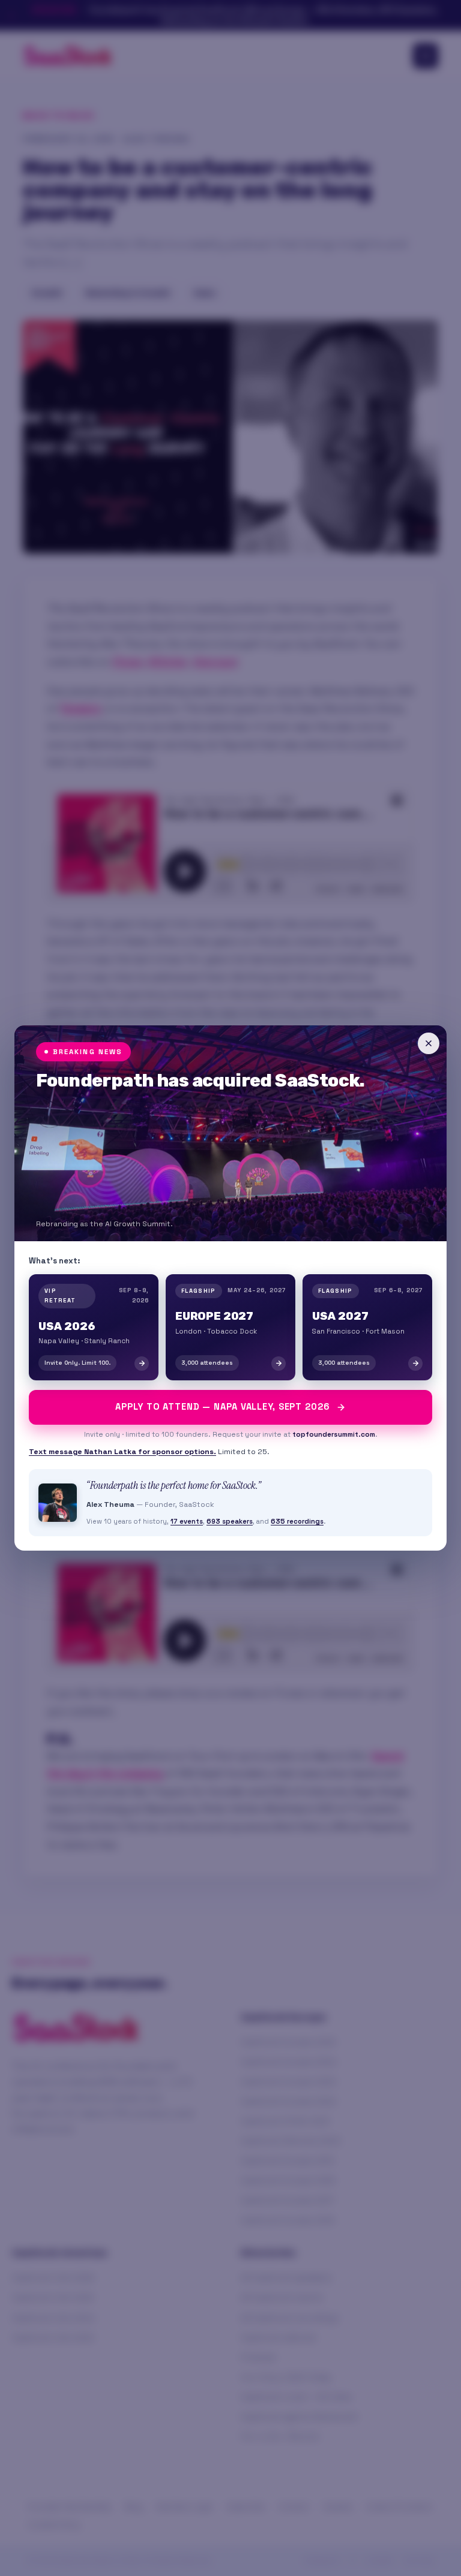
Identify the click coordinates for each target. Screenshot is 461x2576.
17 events (187, 1521)
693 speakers (230, 1521)
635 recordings (297, 1521)
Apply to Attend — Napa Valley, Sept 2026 (222, 1407)
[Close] (429, 1043)
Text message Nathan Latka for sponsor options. (122, 1452)
